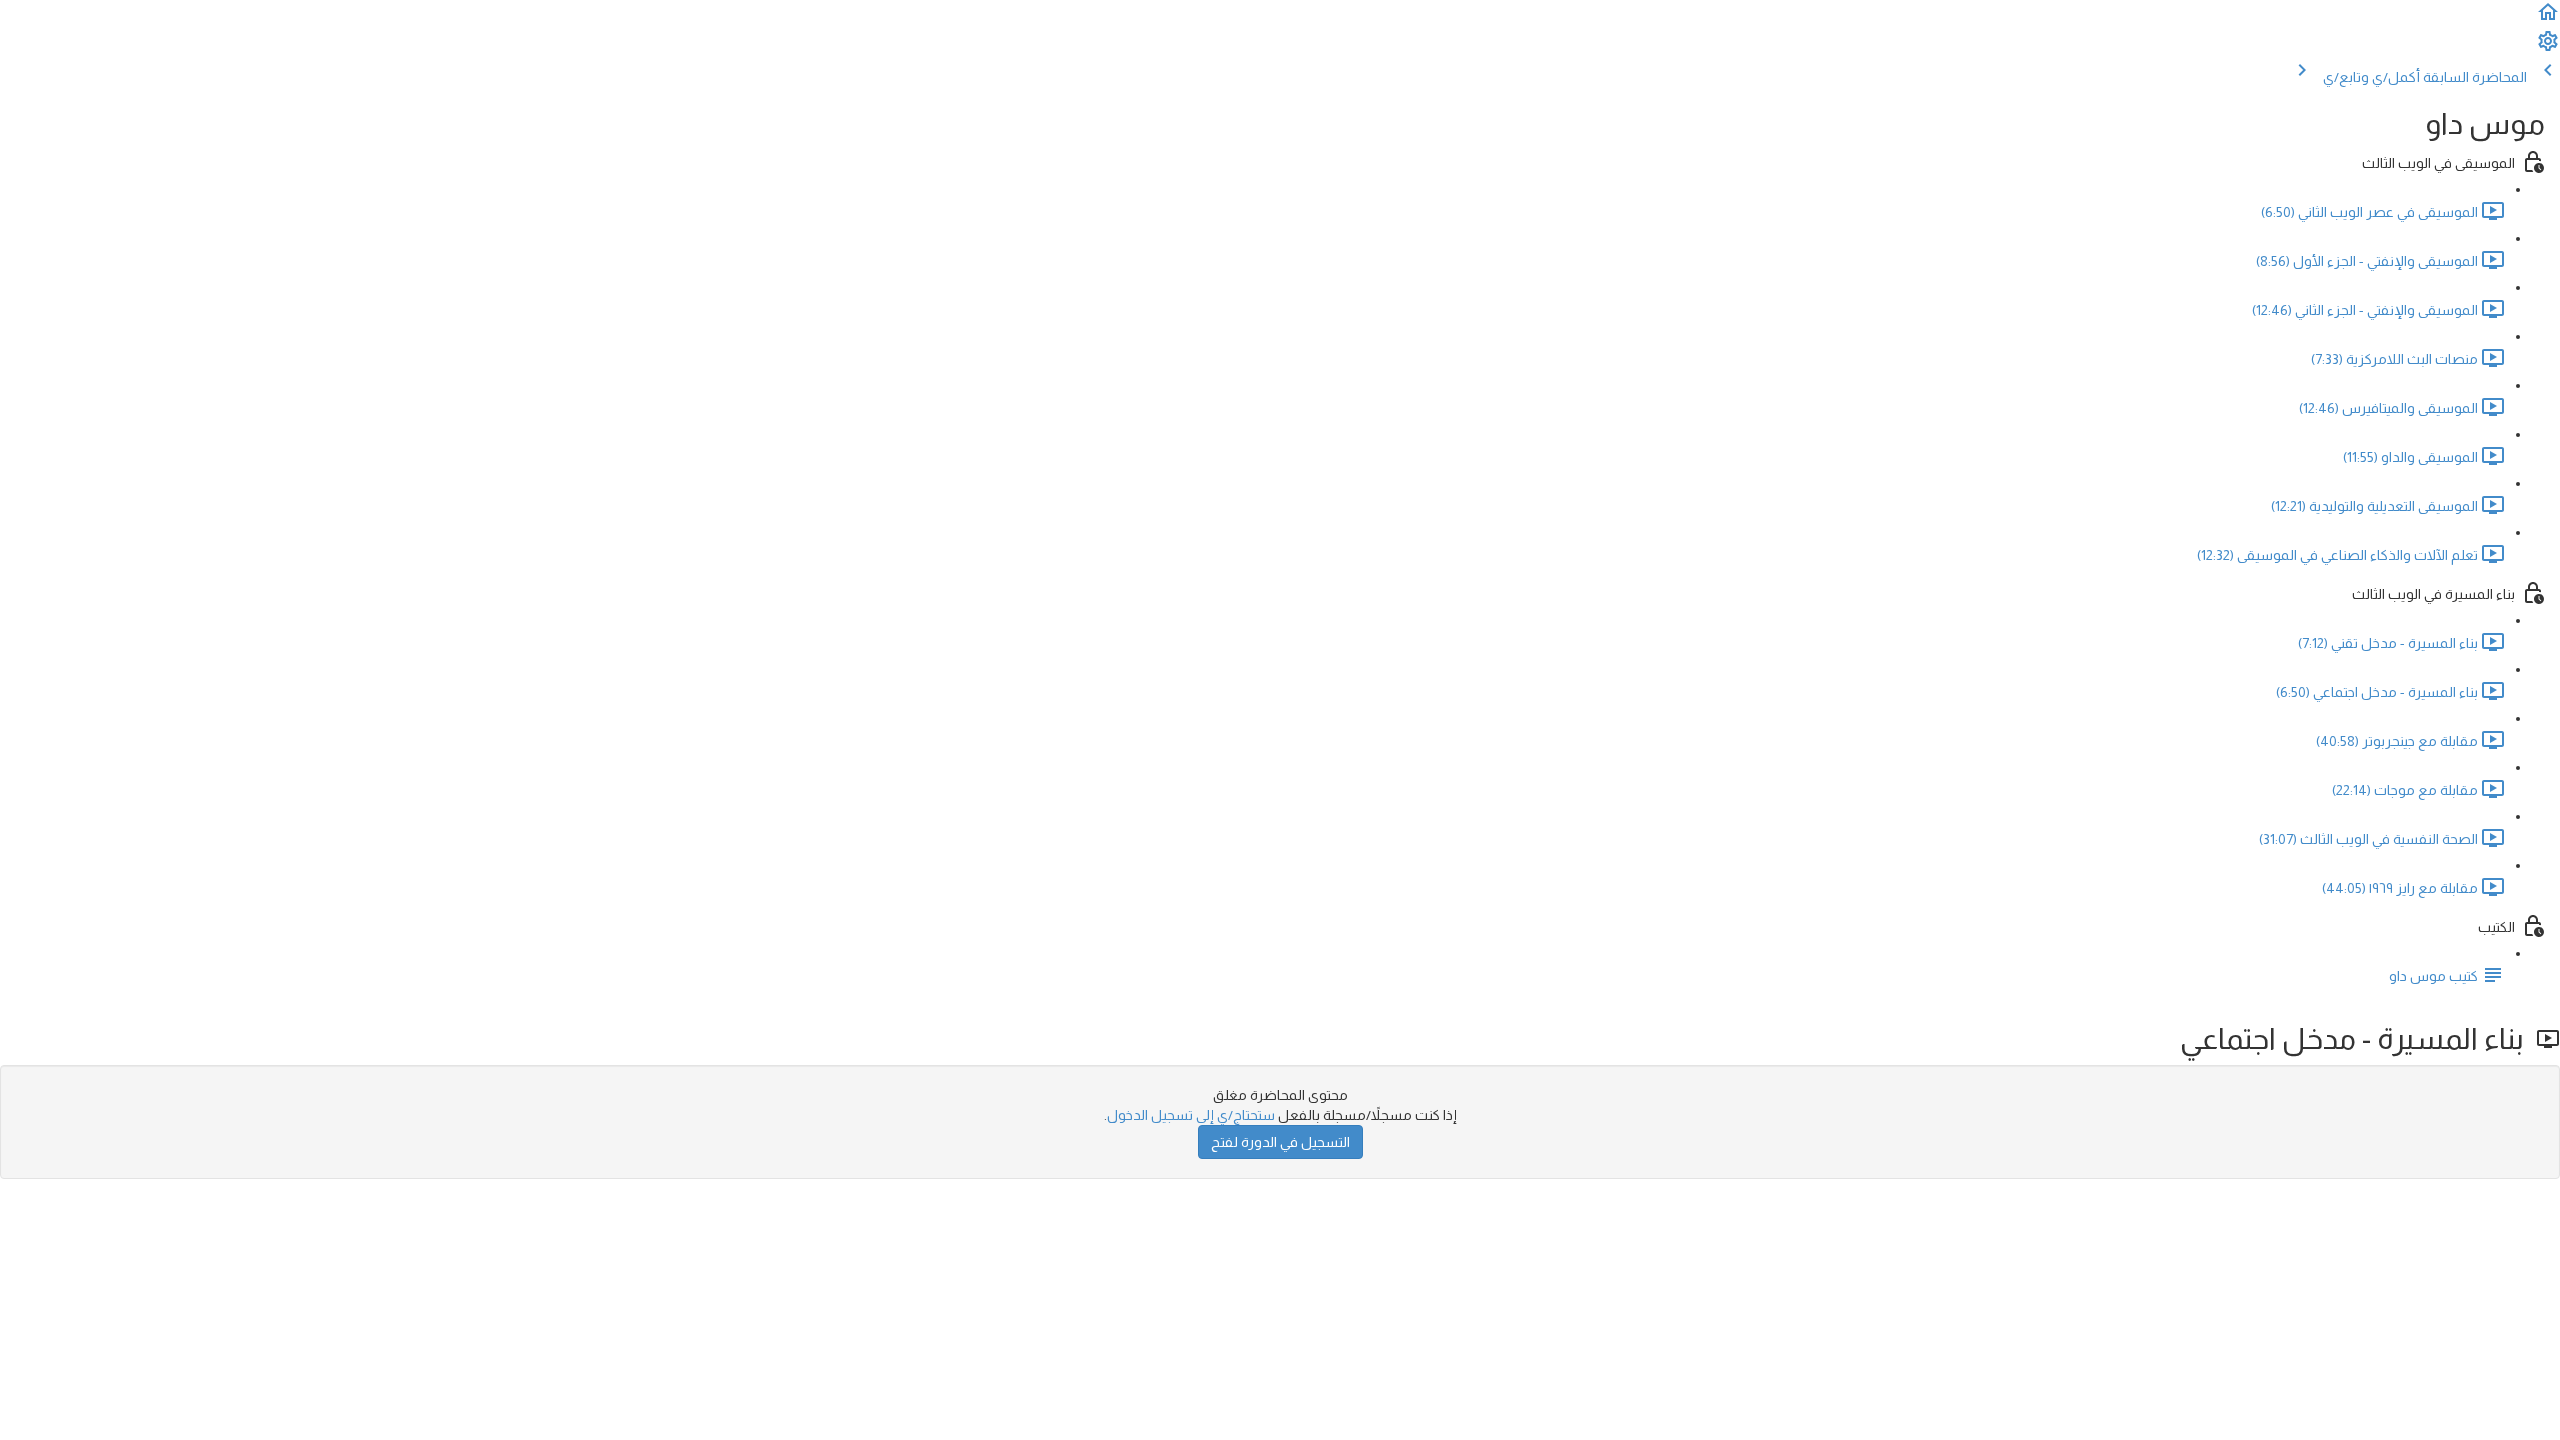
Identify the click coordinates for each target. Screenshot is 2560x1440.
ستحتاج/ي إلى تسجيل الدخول (1191, 1115)
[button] (2548, 19)
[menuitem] (2548, 48)
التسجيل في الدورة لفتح (1280, 1142)
